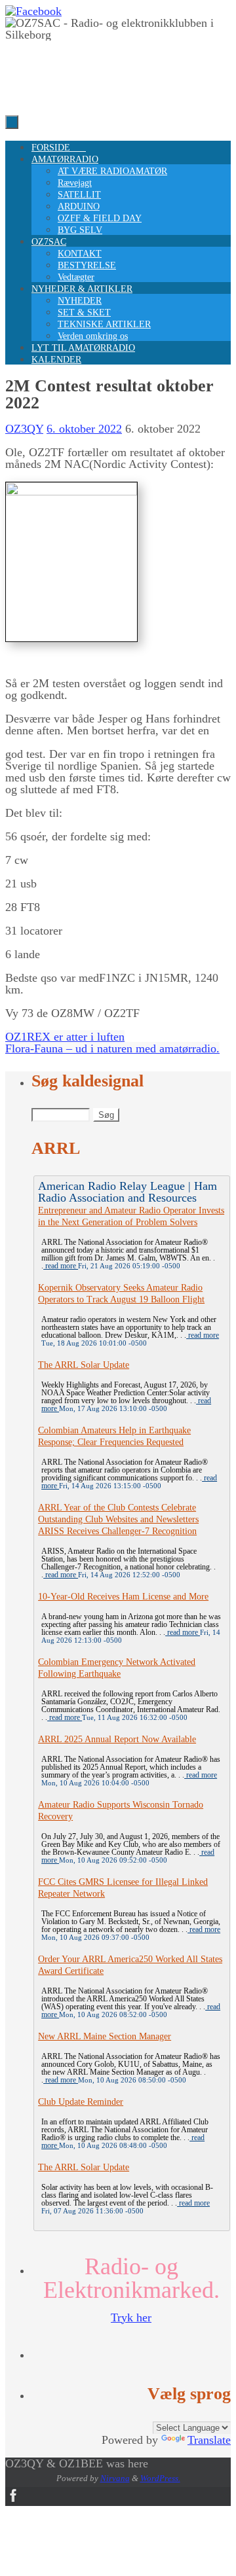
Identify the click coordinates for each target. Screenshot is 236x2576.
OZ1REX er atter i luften (65, 1037)
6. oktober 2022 (84, 429)
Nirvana (115, 2478)
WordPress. (160, 2478)
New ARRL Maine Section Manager (105, 2036)
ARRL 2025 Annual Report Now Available (117, 1739)
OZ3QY (24, 429)
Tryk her (131, 2317)
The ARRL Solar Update (84, 1365)
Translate (209, 2440)
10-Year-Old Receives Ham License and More (123, 1597)
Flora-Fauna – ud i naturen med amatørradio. (112, 1048)
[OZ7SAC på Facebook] (33, 11)
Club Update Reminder (81, 2102)
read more (61, 1266)
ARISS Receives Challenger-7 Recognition (117, 1531)
